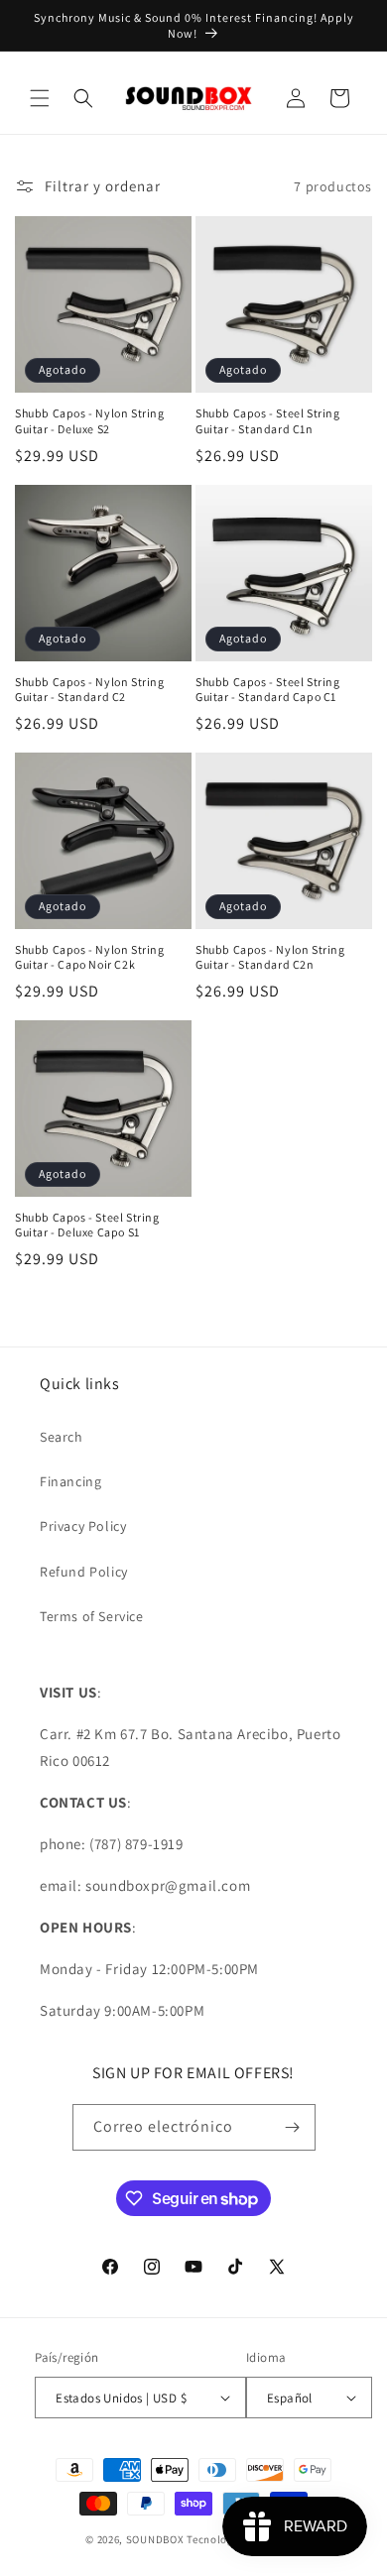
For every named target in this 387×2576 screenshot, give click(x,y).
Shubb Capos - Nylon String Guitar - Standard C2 (90, 690)
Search (62, 1437)
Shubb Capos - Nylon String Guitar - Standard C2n (270, 957)
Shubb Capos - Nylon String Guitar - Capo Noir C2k (90, 957)
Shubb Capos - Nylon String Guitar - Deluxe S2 (90, 421)
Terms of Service (92, 1616)
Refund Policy (84, 1572)
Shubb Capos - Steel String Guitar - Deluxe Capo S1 (87, 1225)
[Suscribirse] (293, 2127)
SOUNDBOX (155, 2539)
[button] (40, 98)
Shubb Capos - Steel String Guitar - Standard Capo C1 (268, 690)
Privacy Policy (83, 1526)
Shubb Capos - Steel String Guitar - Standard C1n (268, 421)
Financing (70, 1481)
